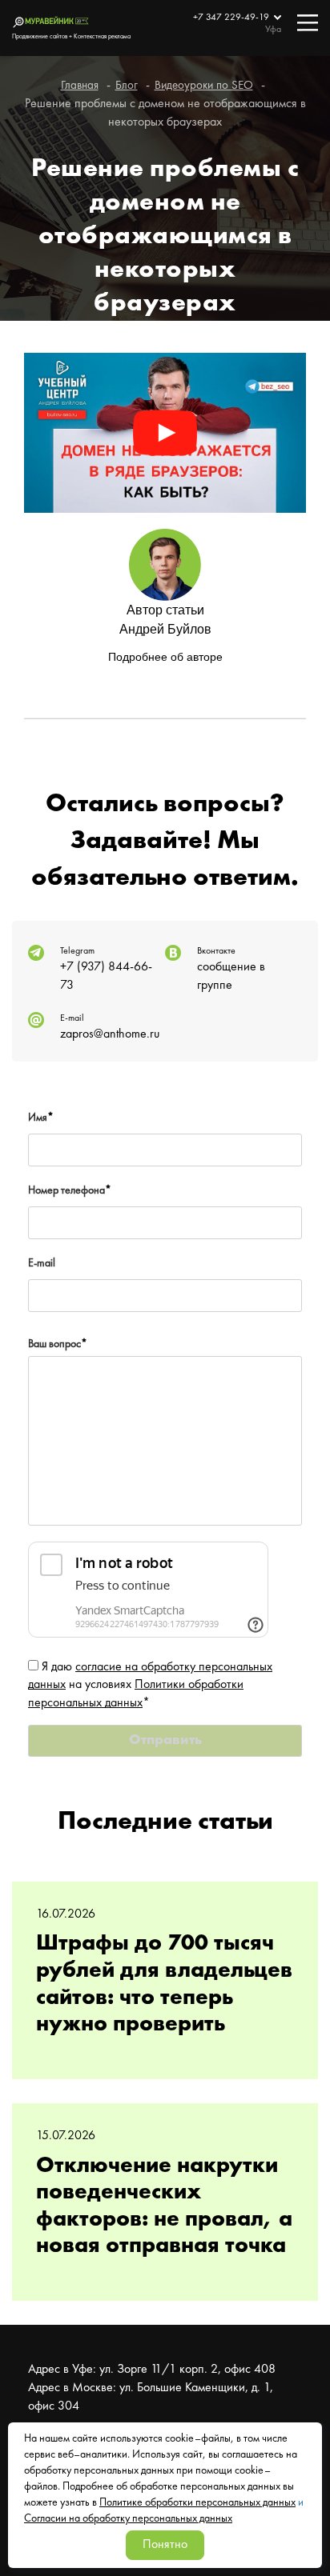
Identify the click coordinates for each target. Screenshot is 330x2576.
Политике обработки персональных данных (197, 2502)
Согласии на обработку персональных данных (128, 2518)
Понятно (165, 2545)
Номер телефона (70, 1190)
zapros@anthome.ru (110, 1034)
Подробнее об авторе (165, 657)
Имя (41, 1118)
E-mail (42, 1263)
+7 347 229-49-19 (232, 18)
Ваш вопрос (58, 1344)
